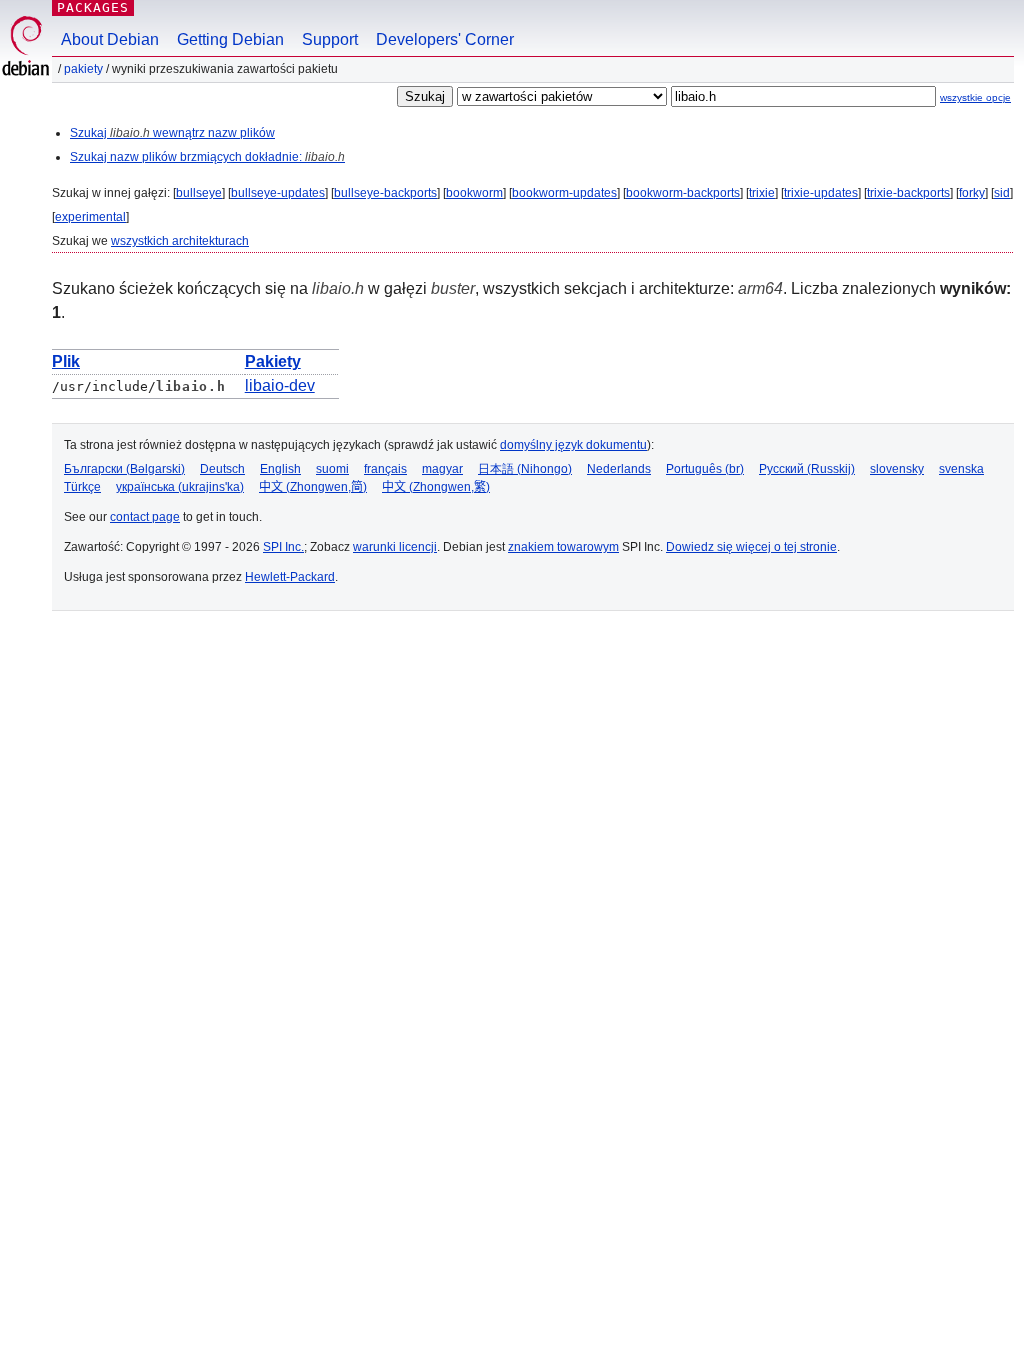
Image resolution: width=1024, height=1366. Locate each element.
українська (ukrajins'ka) (180, 487)
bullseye (199, 193)
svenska (961, 469)
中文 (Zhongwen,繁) (436, 487)
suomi (332, 469)
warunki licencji (395, 547)
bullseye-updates (278, 193)
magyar (442, 469)
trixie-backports (908, 193)
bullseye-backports (385, 193)
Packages (93, 7)
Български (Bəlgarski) (124, 469)
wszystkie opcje (975, 97)
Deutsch (222, 469)
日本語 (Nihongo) (525, 469)
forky (972, 193)
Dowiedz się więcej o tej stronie (751, 547)
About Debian (110, 39)
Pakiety (83, 69)
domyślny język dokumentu (573, 445)
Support (330, 39)
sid (1002, 193)
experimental (90, 217)
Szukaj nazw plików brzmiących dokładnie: (207, 157)
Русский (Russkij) (807, 469)
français (385, 469)
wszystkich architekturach (180, 241)
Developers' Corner (445, 39)
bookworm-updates (564, 193)
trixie (762, 193)
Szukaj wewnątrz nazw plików (172, 133)
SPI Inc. (283, 547)
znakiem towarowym (563, 547)
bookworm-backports (683, 193)
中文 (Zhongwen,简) (313, 487)
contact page (145, 517)
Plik (66, 361)
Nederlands (619, 469)
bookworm (474, 193)
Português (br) (705, 469)
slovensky (897, 469)
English (280, 469)
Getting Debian (230, 39)
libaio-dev (280, 385)
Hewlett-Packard (290, 577)
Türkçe (82, 487)
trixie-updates (821, 193)
